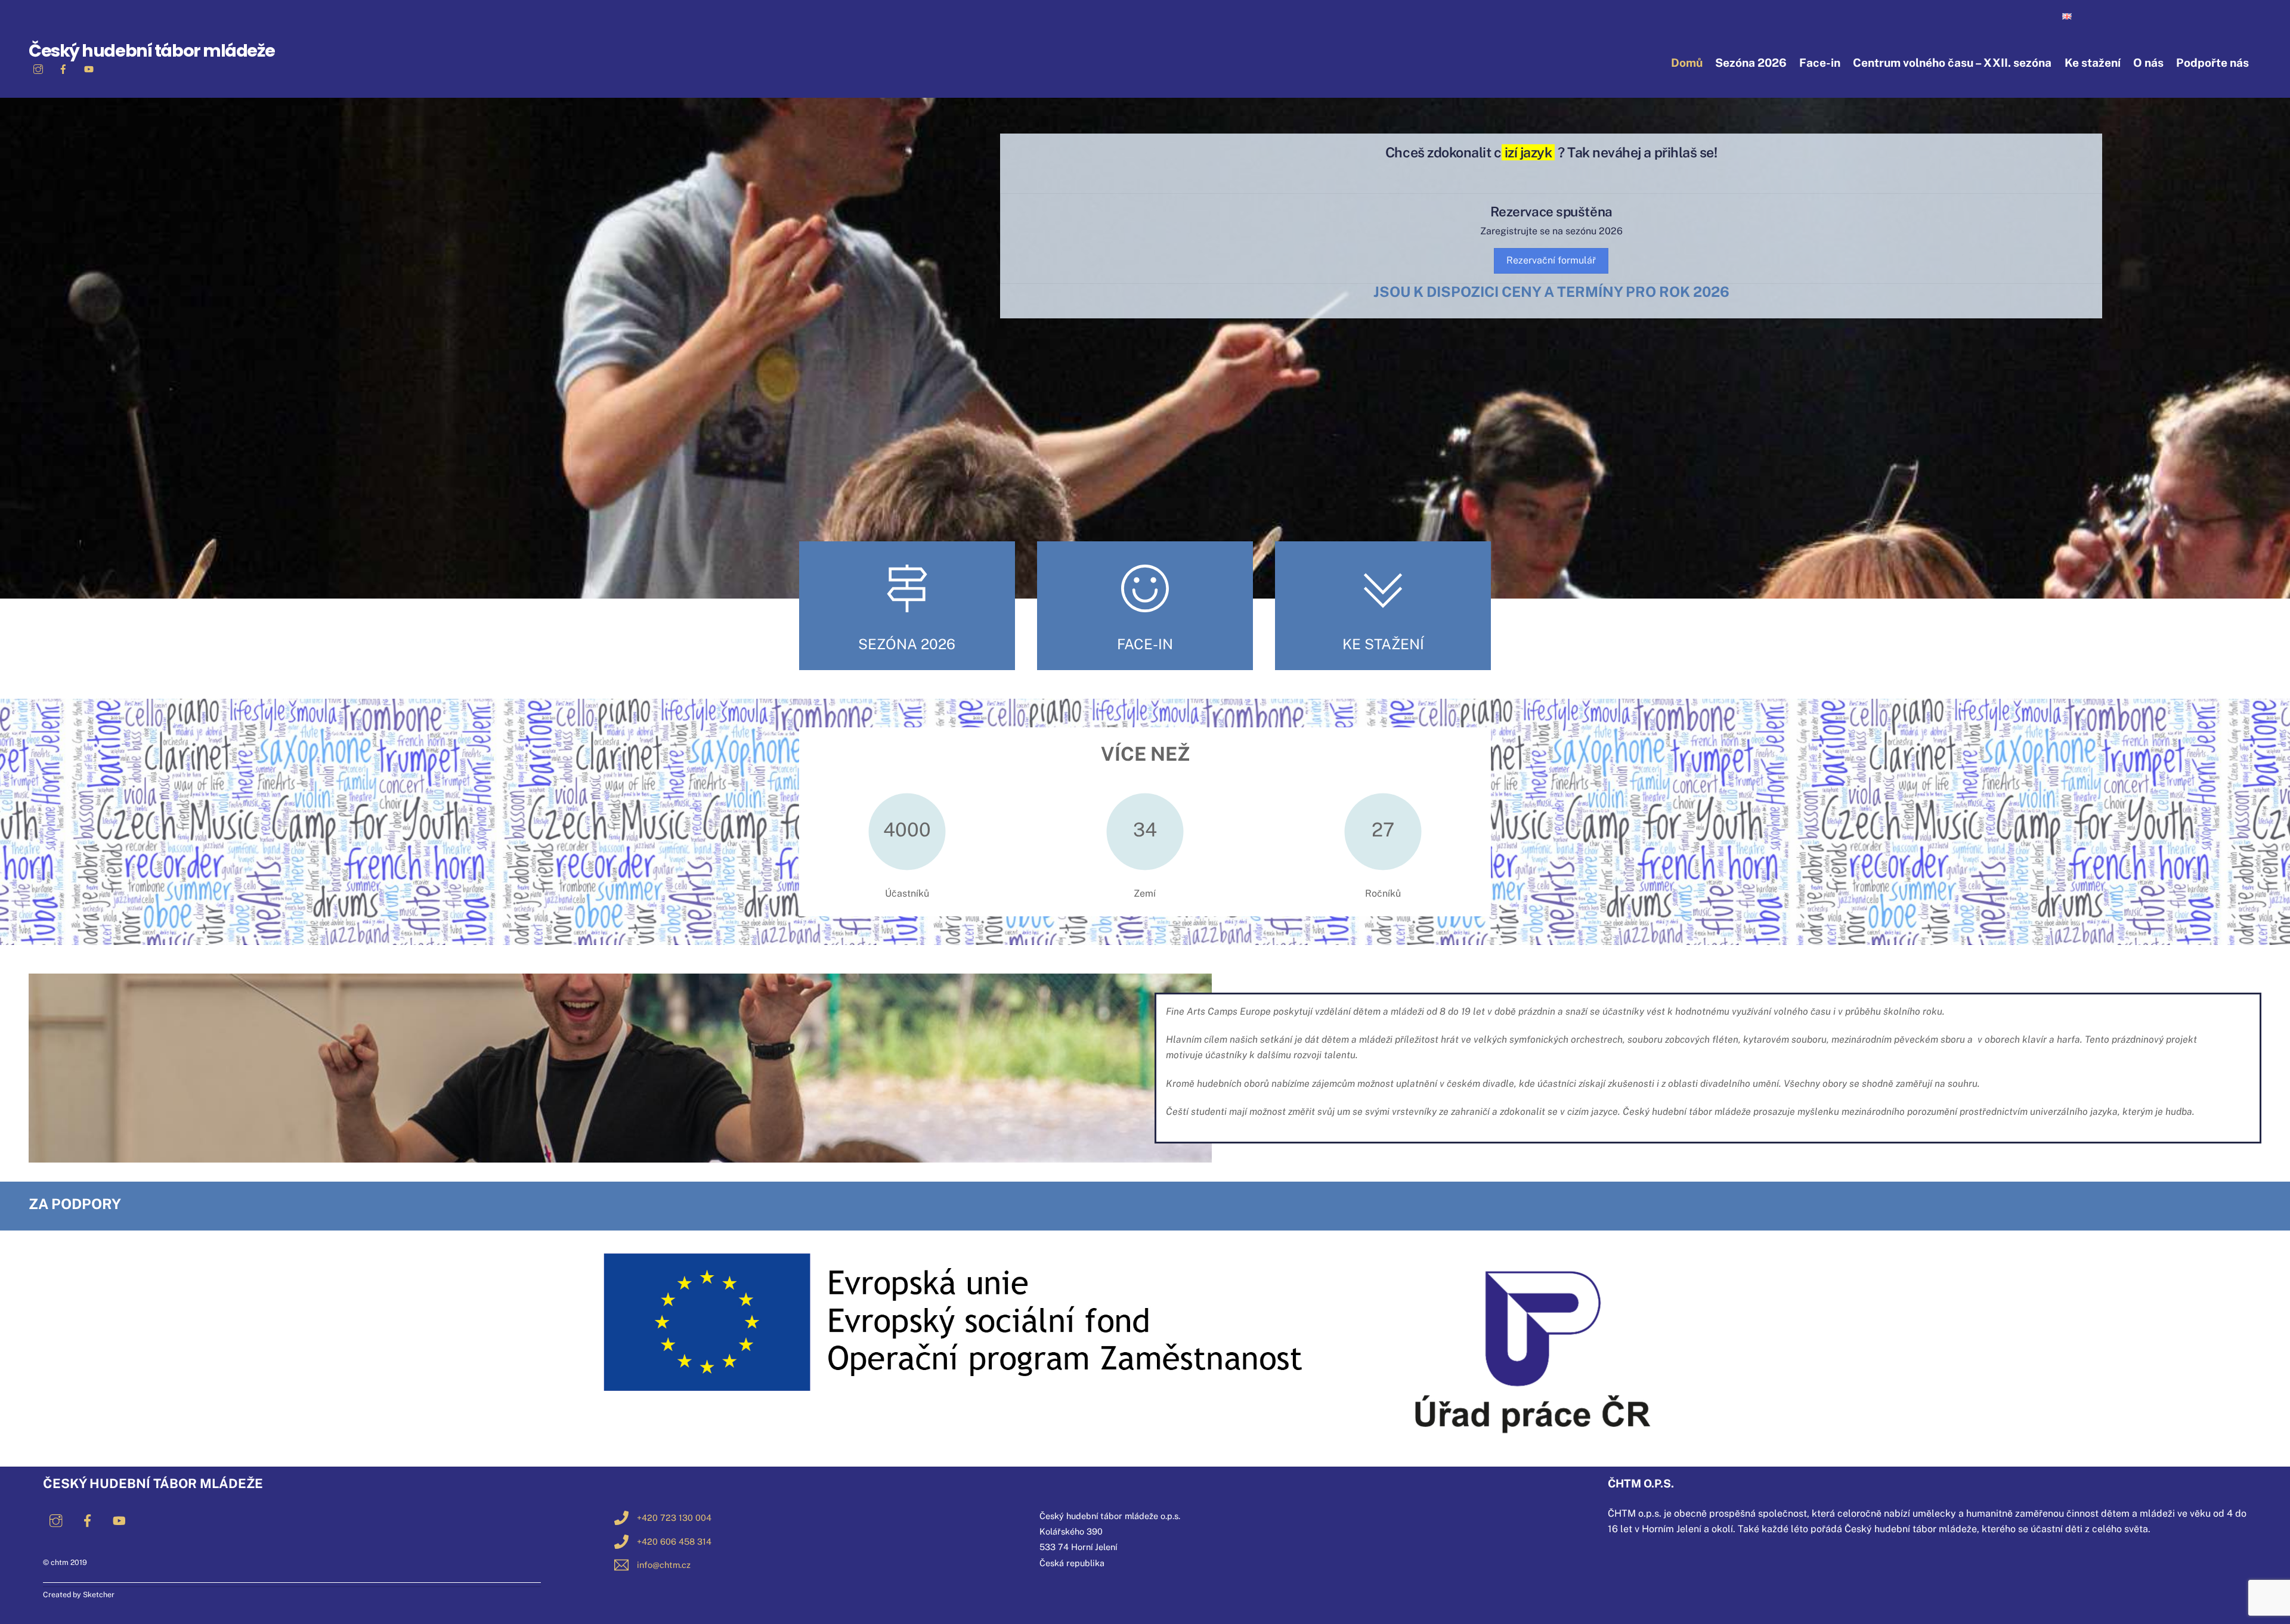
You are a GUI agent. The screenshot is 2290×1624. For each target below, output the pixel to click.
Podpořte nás (2212, 63)
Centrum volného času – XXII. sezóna (1952, 63)
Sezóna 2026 (1751, 63)
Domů (1687, 63)
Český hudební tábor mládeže (151, 51)
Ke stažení (2093, 63)
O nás (2148, 63)
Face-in (1820, 63)
